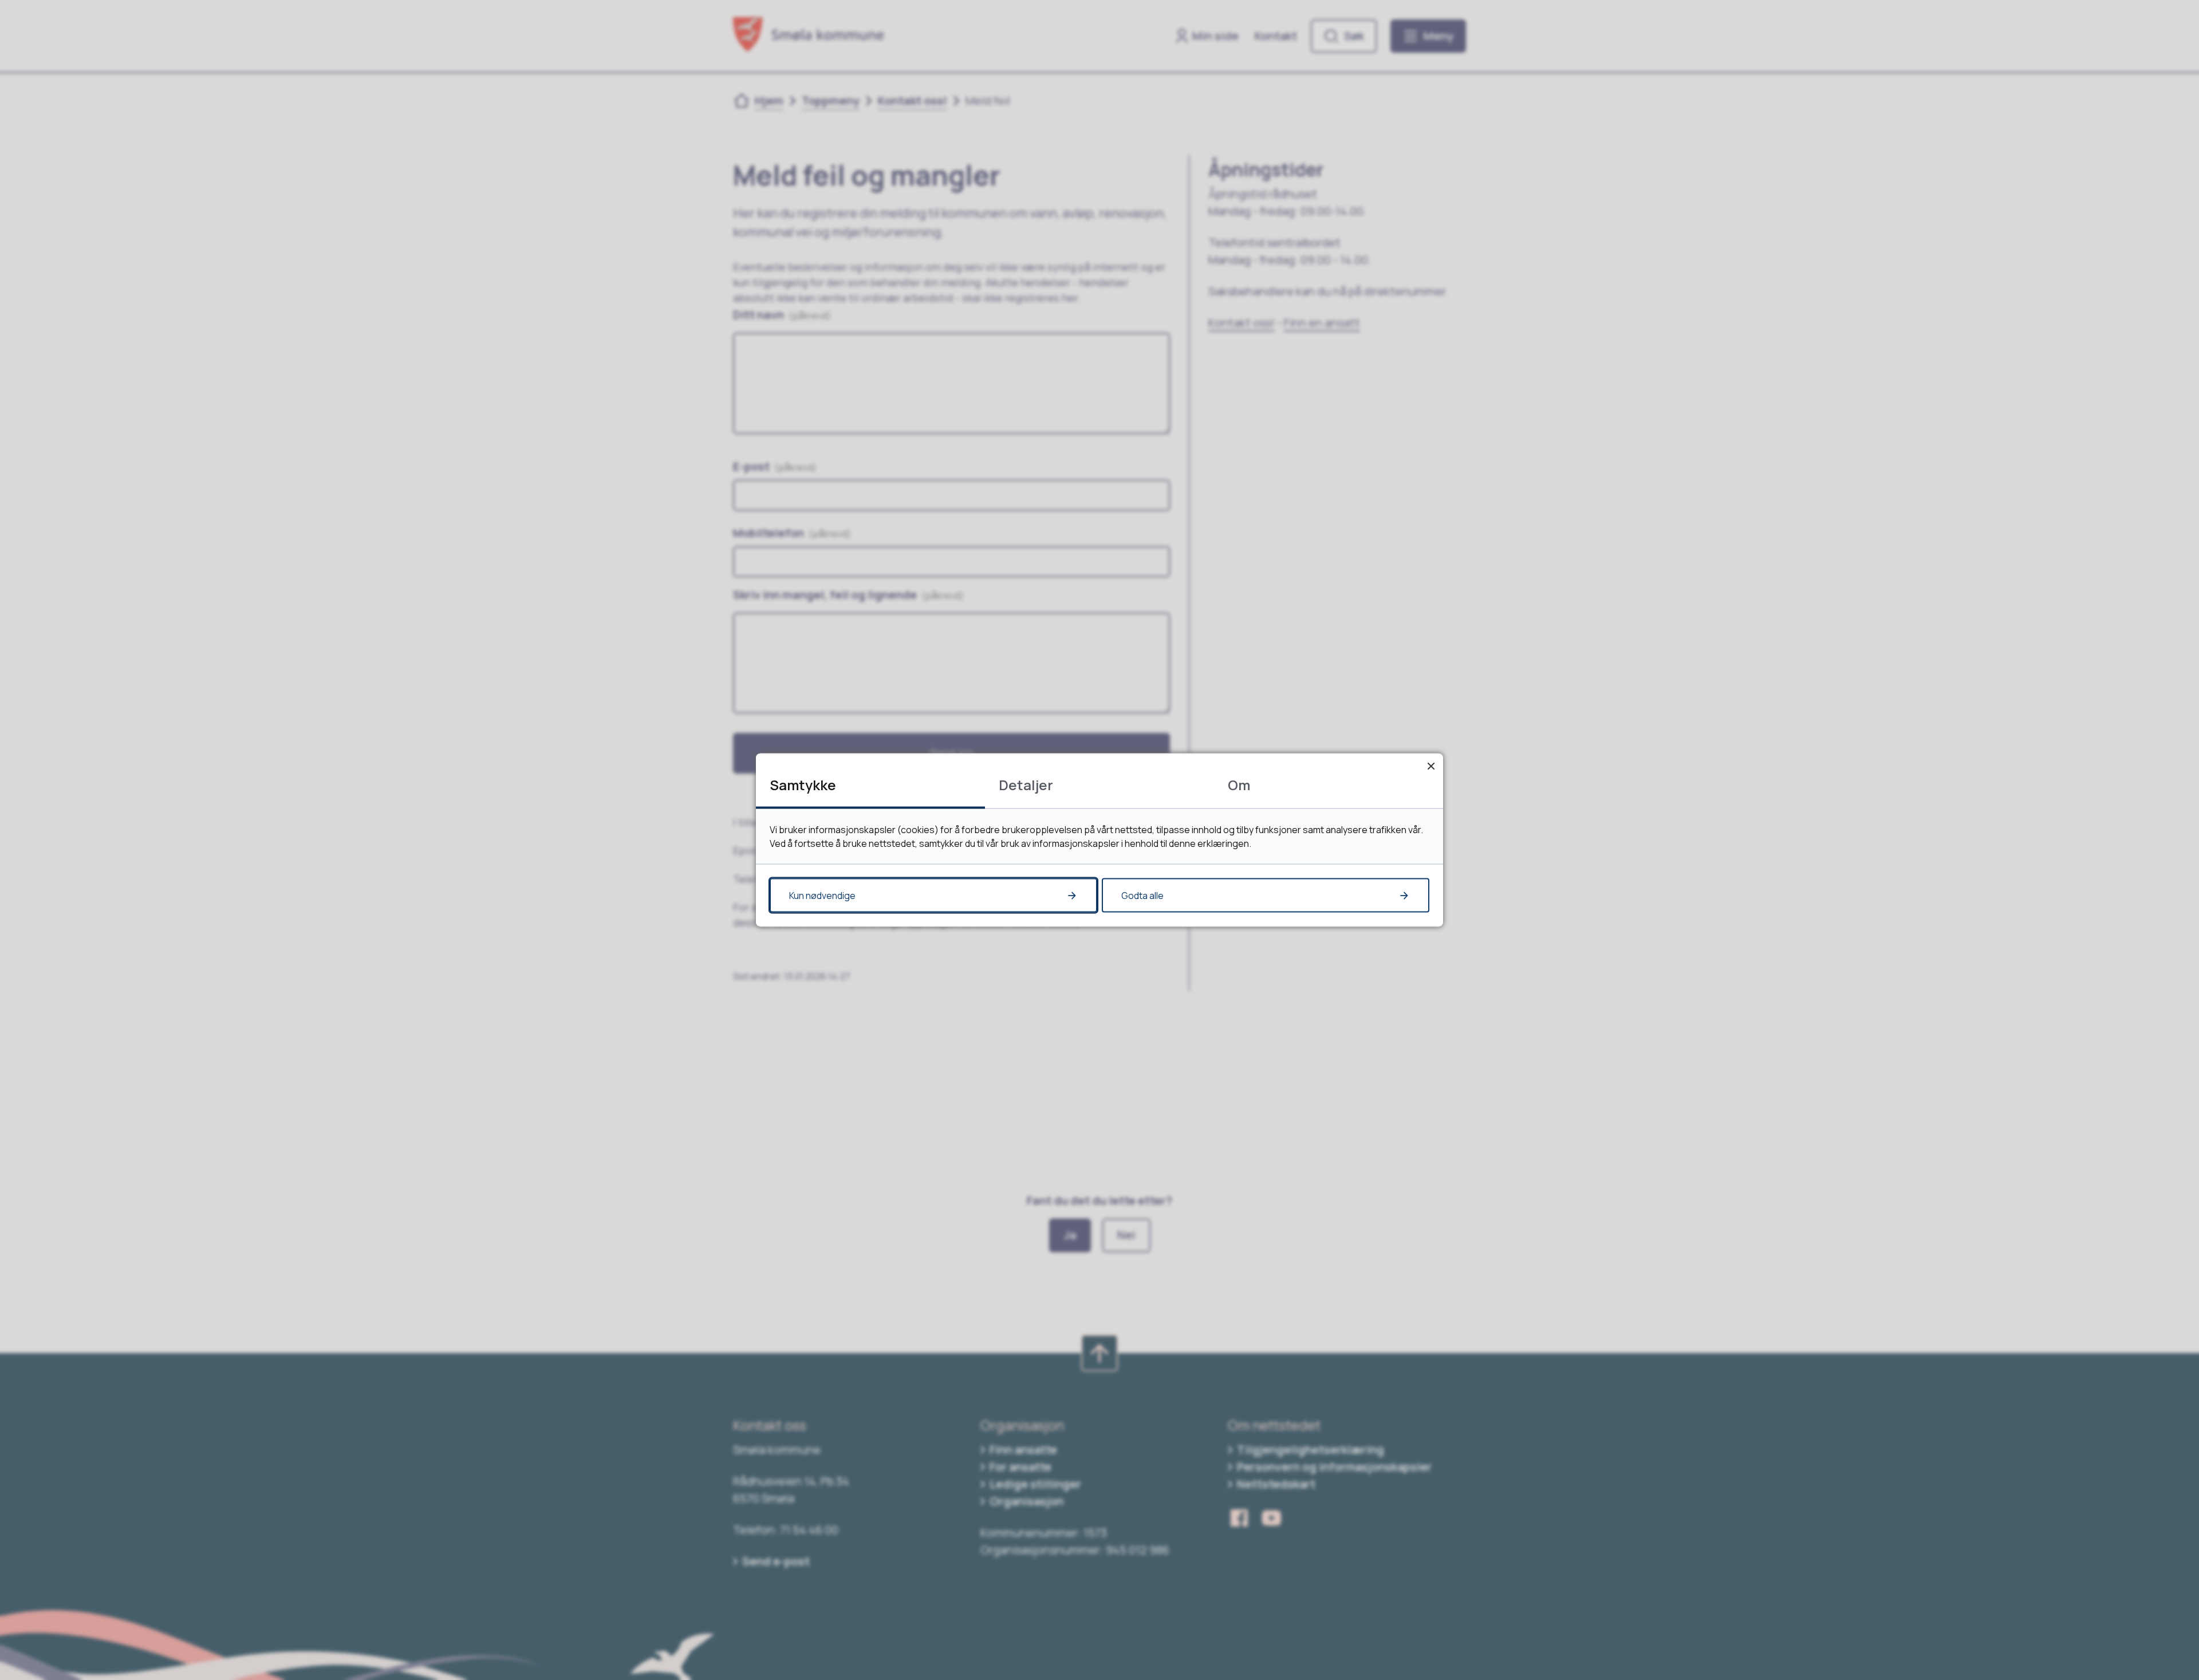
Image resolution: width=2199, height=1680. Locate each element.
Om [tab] (1239, 785)
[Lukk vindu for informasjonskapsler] (1431, 766)
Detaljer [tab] (1026, 785)
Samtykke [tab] (803, 785)
